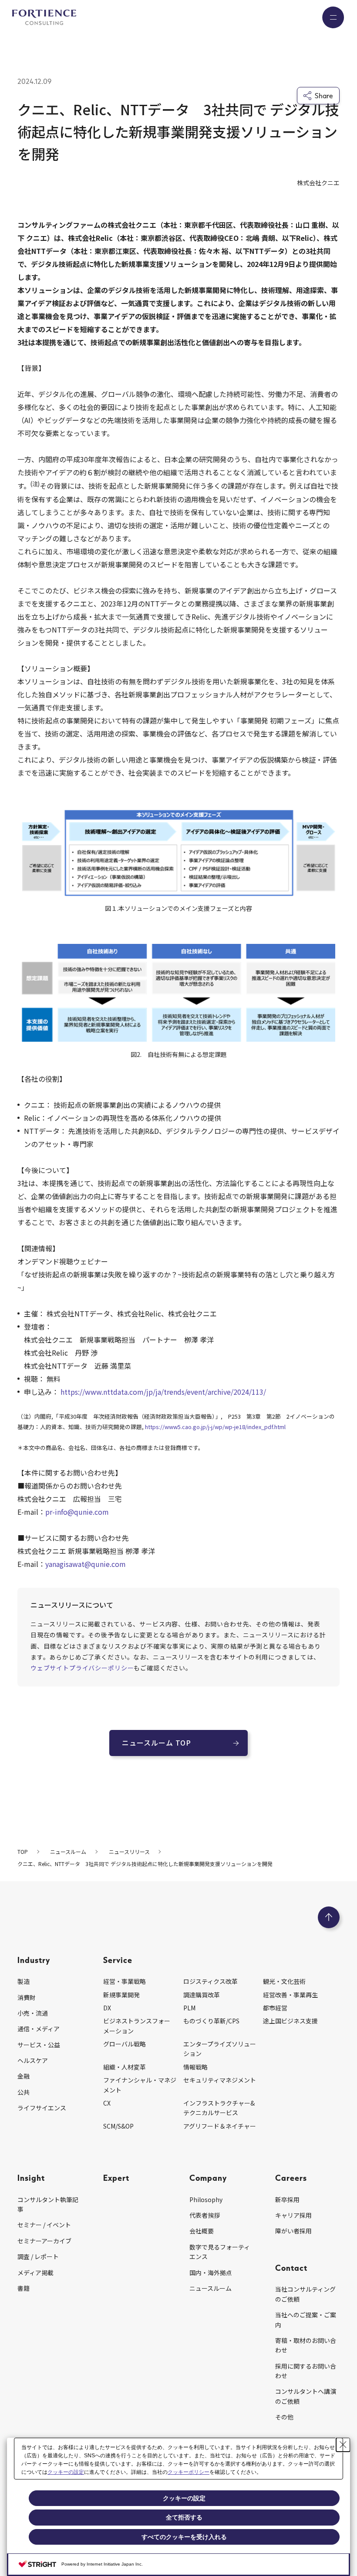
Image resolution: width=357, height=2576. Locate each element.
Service (118, 1960)
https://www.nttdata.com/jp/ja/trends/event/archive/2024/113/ (163, 1392)
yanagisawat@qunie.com (86, 1564)
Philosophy (206, 2199)
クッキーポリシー (189, 2472)
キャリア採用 (293, 2215)
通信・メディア (39, 2029)
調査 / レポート (38, 2256)
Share (324, 96)
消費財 (27, 1997)
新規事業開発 (121, 1995)
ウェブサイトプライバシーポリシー (82, 1668)
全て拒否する (184, 2517)
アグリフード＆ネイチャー (220, 2126)
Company (208, 2178)
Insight (31, 2178)
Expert (116, 2178)
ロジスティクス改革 (210, 1981)
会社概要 (202, 2231)
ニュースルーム (210, 2288)
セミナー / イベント (44, 2225)
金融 (24, 2076)
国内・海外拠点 (211, 2273)
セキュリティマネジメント (220, 2080)
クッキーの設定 (66, 2472)
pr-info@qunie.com (77, 1512)
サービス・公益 (39, 2045)
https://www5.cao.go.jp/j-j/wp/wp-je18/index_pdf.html (215, 1427)
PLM (189, 2008)
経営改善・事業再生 (290, 1995)
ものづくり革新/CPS (211, 2021)
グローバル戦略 (125, 2044)
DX (107, 2008)
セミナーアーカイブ (44, 2241)
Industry (34, 1960)
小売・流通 (33, 2013)
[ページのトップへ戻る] (329, 1917)
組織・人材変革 (125, 2067)
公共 (24, 2092)
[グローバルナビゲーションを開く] (333, 17)
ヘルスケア (33, 2060)
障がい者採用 (293, 2231)
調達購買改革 (202, 1995)
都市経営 (275, 2008)
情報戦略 (195, 2067)
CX (107, 2103)
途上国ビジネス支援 (290, 2021)
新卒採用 (287, 2199)
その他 (284, 2417)
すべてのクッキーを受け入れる (184, 2537)
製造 (24, 1981)
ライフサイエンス (42, 2108)
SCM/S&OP (118, 2126)
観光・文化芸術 (284, 1981)
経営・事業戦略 (125, 1981)
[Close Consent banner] (343, 2445)
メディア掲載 (35, 2273)
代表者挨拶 (205, 2215)
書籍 (24, 2288)
